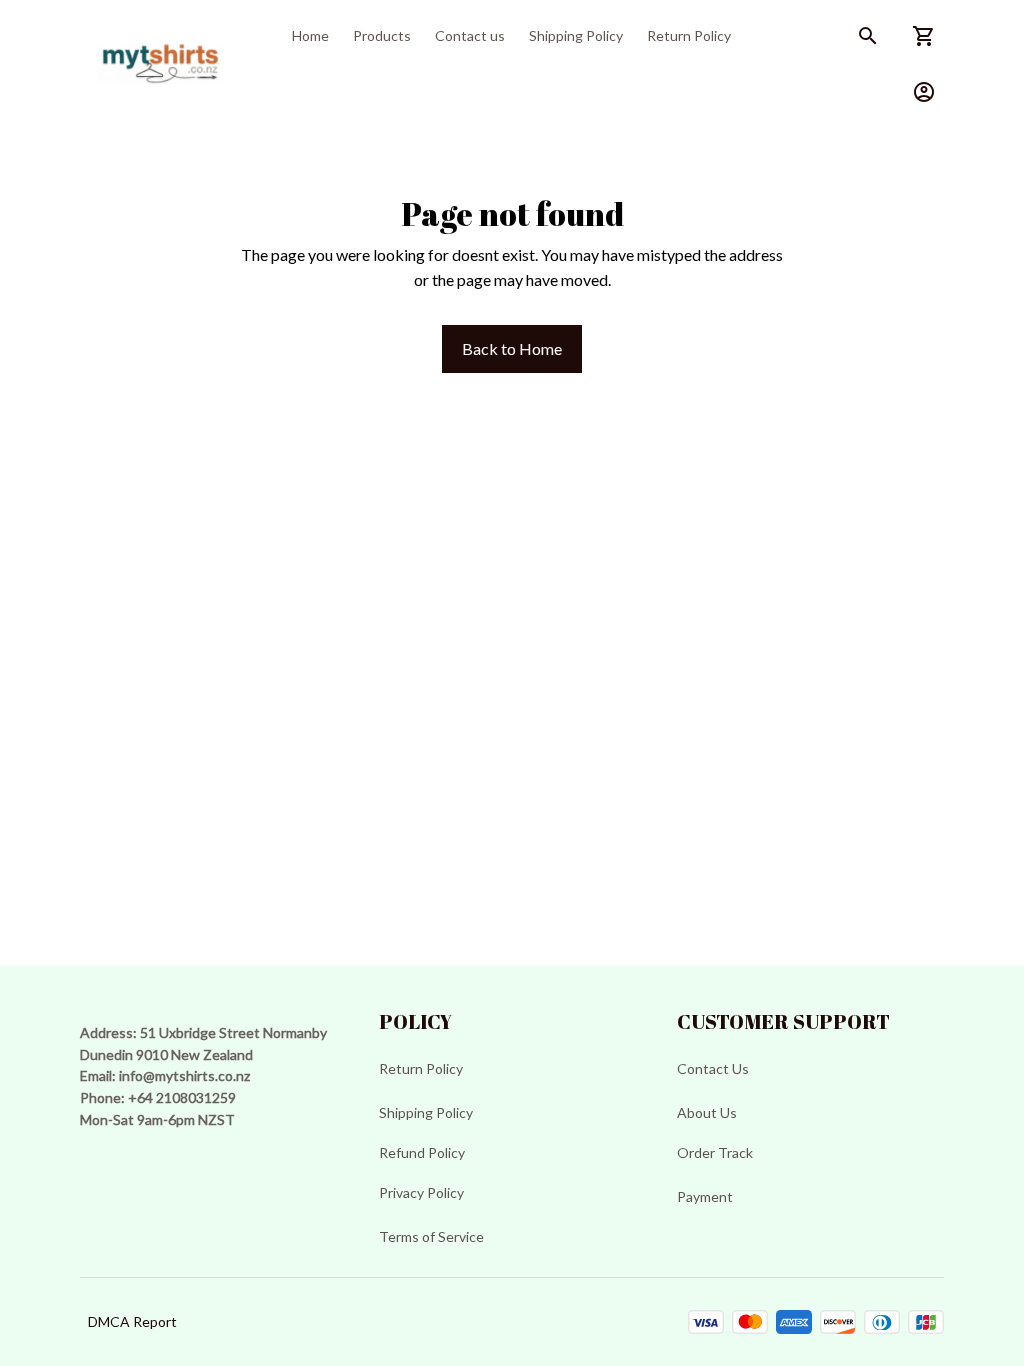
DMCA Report (132, 1321)
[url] (184, 1076)
